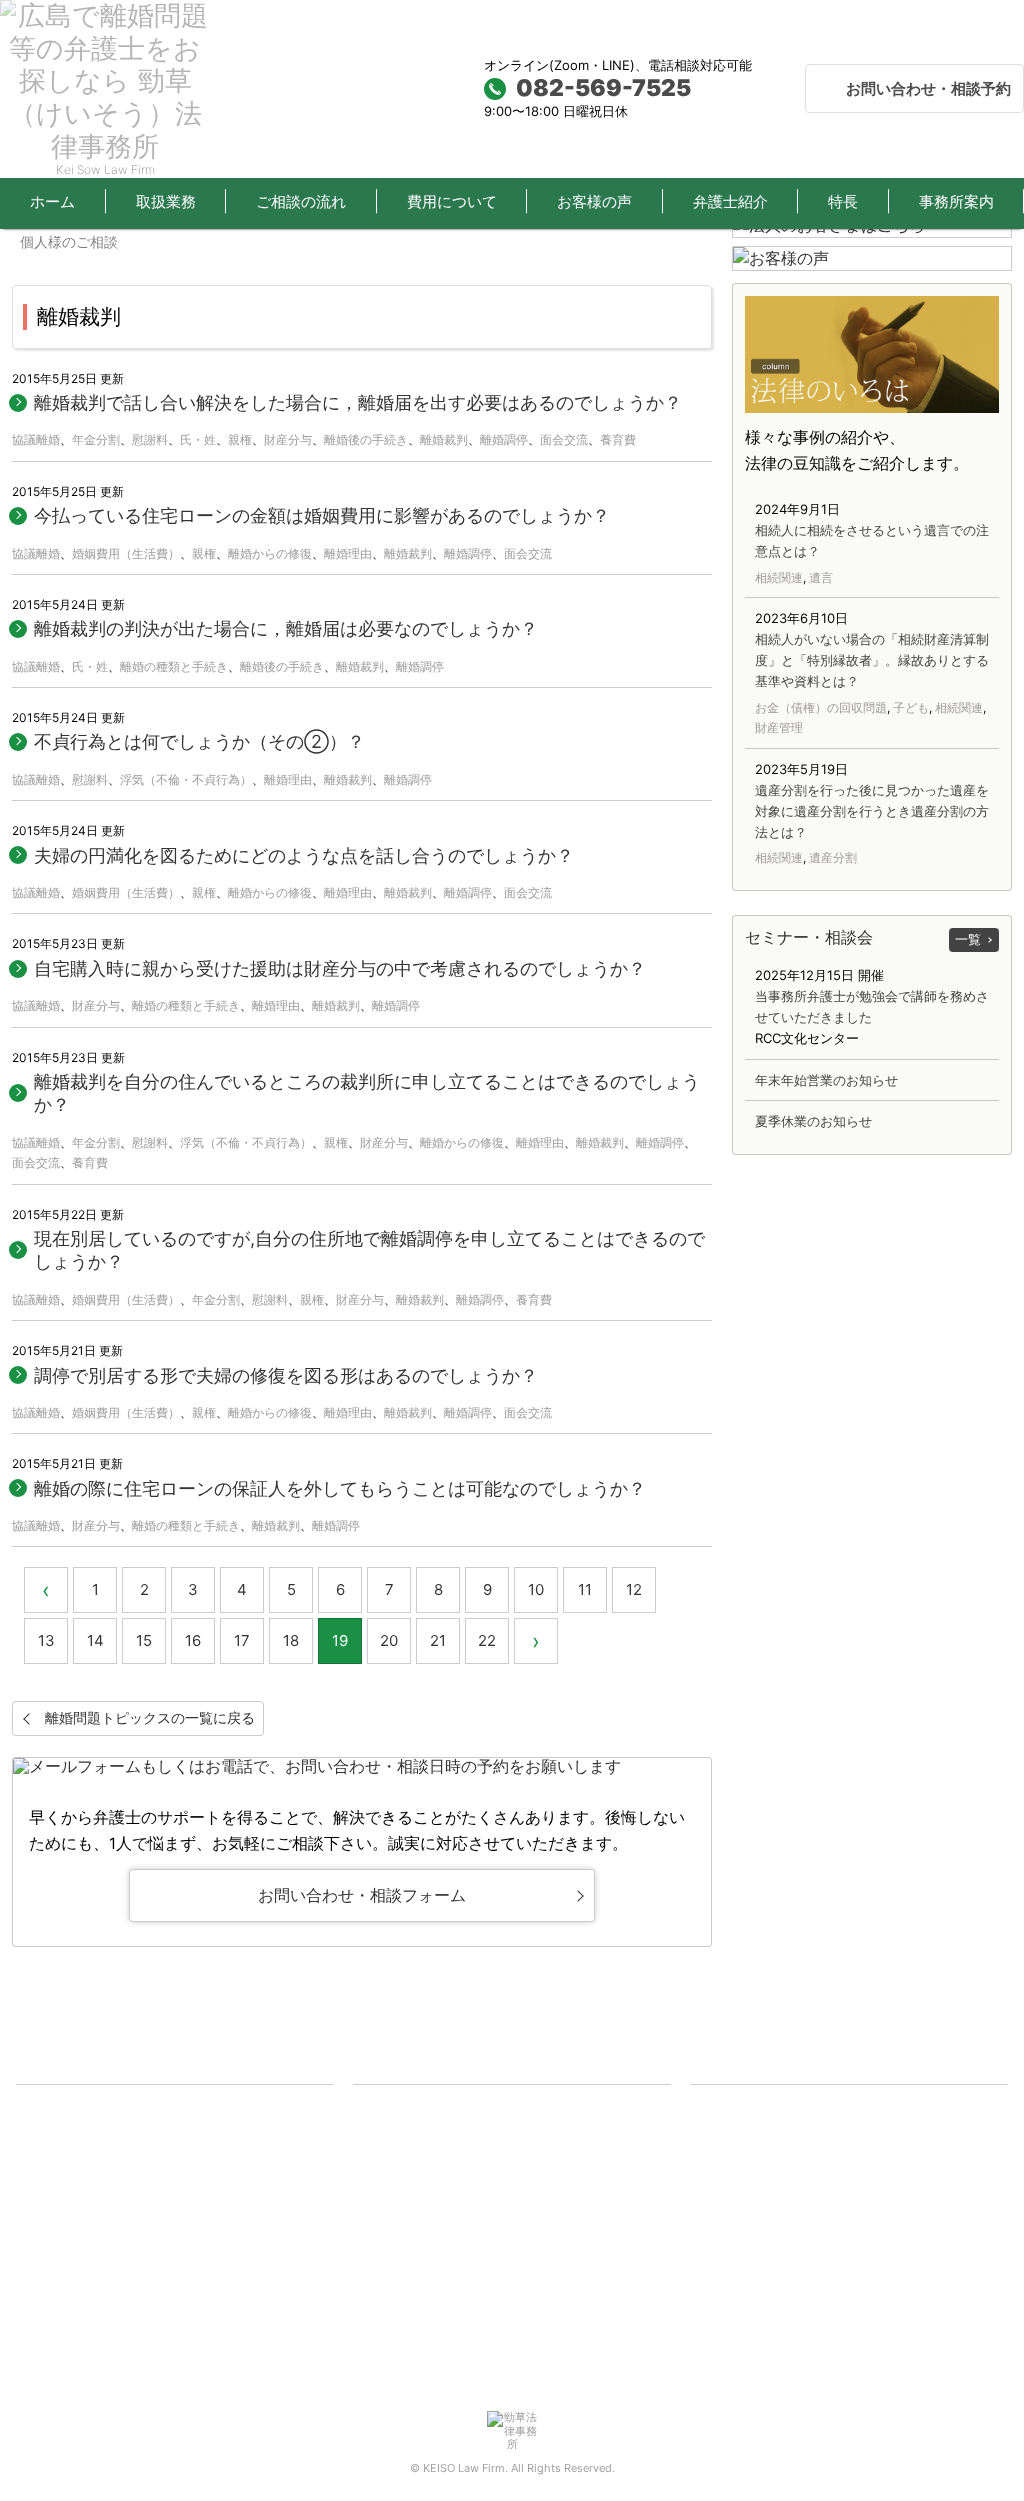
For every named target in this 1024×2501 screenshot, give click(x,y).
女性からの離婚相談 (427, 2134)
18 (291, 1640)
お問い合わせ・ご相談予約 (784, 2362)
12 (634, 1589)
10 (536, 1589)
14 (95, 1640)
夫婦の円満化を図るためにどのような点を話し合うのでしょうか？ (304, 855)
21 (438, 1640)
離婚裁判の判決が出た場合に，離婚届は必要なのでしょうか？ (286, 628)
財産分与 (288, 439)
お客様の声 (594, 201)
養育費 (618, 439)
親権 (240, 439)
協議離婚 (36, 439)
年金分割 (96, 439)
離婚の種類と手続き (174, 666)
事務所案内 (738, 2236)
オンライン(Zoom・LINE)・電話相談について (839, 2134)
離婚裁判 (444, 439)
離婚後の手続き (366, 439)
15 (144, 1640)
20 (389, 1640)
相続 (45, 2134)
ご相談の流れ (301, 201)
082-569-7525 (603, 88)
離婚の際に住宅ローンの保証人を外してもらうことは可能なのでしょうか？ (340, 1488)
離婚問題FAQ (407, 2160)
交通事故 (58, 2160)
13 (46, 1640)
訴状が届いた (71, 2261)
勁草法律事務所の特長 (771, 2261)
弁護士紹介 (730, 201)
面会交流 (564, 439)
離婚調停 (504, 439)
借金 (45, 2185)
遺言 (821, 577)
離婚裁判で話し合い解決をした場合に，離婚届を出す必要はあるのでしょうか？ (358, 402)
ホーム (52, 201)
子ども (911, 707)
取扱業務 (166, 201)
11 (585, 1589)
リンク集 (732, 2312)
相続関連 (779, 577)
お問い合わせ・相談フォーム (362, 1895)
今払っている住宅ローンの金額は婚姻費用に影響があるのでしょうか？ (322, 515)
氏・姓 (198, 439)
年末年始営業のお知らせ (826, 1080)
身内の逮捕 (64, 2236)
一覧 (968, 939)
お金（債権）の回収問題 (821, 707)
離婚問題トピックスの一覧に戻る (150, 1717)
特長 (843, 201)
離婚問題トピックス (427, 2185)
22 (487, 1640)
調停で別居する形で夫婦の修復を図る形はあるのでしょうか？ (286, 1375)
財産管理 (779, 727)
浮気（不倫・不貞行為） (186, 779)
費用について (452, 201)
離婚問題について (421, 2109)
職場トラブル (71, 2210)
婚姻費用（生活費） (126, 553)
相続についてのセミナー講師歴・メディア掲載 (842, 2210)
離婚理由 (348, 553)
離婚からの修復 (270, 553)
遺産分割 (833, 857)
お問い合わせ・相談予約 (928, 88)
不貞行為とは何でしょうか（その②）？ (199, 741)
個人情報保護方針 (758, 2337)
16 (193, 1640)
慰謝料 (150, 439)
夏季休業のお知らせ (813, 1121)
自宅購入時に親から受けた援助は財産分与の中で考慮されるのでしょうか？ (340, 968)
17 (242, 1640)
